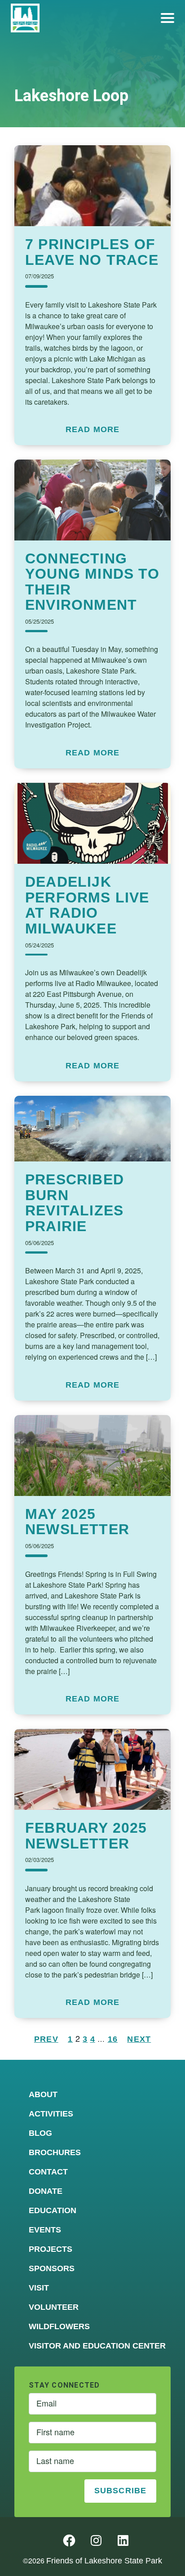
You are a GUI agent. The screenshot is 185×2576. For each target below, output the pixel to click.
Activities (51, 2114)
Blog (40, 2133)
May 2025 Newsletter (77, 1522)
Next (139, 2039)
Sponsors (52, 2268)
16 (113, 2039)
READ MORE (93, 430)
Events (45, 2230)
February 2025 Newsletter (86, 1836)
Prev (46, 2039)
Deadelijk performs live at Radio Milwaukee (87, 905)
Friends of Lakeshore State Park (104, 2561)
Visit (39, 2288)
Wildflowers (59, 2326)
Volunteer (54, 2307)
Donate (46, 2191)
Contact (48, 2172)
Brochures (55, 2152)
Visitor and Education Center (97, 2346)
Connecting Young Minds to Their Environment (92, 582)
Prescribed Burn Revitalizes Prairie (75, 1203)
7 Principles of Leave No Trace (92, 252)
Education (53, 2210)
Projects (51, 2249)
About (43, 2094)
